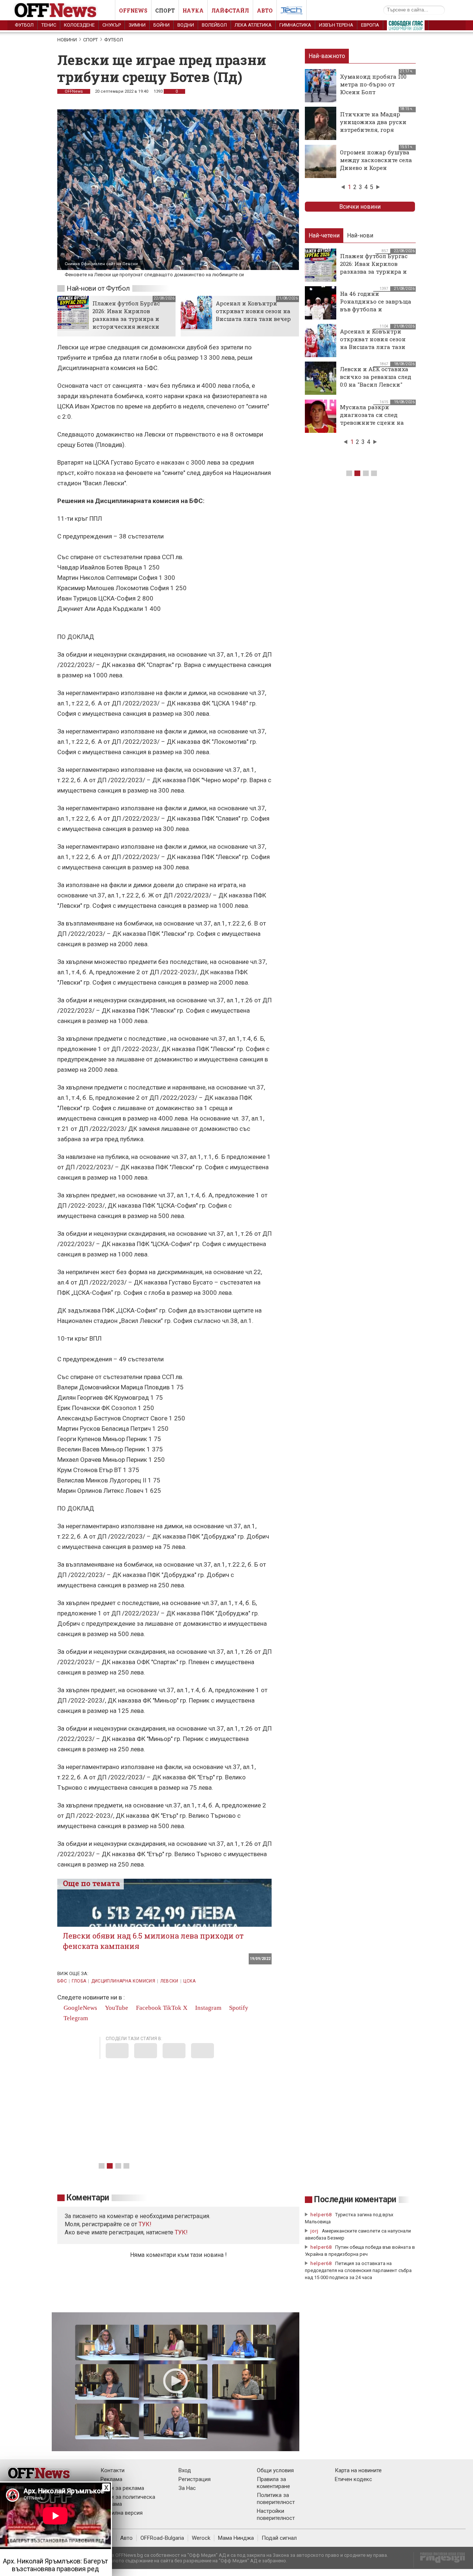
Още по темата (91, 1883)
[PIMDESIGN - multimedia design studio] (440, 2560)
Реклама (111, 2479)
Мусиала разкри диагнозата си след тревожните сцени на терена (372, 419)
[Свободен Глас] (406, 27)
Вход (185, 2470)
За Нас (187, 2488)
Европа (370, 25)
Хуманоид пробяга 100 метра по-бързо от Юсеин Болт (373, 84)
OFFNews (74, 91)
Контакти (113, 2470)
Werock (201, 2538)
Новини (67, 40)
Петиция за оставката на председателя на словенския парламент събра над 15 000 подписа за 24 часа (358, 2270)
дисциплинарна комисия (123, 1981)
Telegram (75, 2018)
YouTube (116, 2008)
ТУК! (181, 2232)
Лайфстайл (230, 11)
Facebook (148, 2008)
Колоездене (79, 25)
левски (169, 1981)
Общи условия (275, 2470)
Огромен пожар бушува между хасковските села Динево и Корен (376, 160)
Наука (193, 11)
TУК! (145, 2224)
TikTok (172, 2008)
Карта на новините (358, 2470)
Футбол (24, 25)
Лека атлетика (253, 25)
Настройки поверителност (276, 2515)
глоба (79, 1981)
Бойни (161, 25)
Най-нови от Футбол (98, 288)
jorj (315, 2231)
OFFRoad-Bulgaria (162, 2538)
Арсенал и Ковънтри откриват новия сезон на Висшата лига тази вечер (253, 311)
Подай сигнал (279, 2538)
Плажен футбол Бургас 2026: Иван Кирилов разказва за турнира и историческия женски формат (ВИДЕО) (126, 319)
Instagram (207, 2008)
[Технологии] (292, 12)
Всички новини (360, 207)
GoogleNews (80, 2008)
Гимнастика (295, 25)
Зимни (137, 25)
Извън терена (336, 25)
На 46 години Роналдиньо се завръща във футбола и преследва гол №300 (376, 305)
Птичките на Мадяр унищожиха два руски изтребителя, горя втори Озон (373, 126)
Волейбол (214, 25)
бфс (62, 1981)
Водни (186, 25)
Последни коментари (355, 2199)
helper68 (321, 2215)
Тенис (49, 25)
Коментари (88, 2198)
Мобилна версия (122, 2513)
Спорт (165, 11)
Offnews (133, 11)
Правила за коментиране (273, 2483)
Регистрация (195, 2479)
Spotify (238, 2008)
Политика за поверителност (276, 2499)
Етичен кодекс (353, 2479)
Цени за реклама (122, 2488)
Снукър (112, 25)
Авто (265, 11)
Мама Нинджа (236, 2538)
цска (189, 1981)
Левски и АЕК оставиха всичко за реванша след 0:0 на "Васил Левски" (376, 377)
